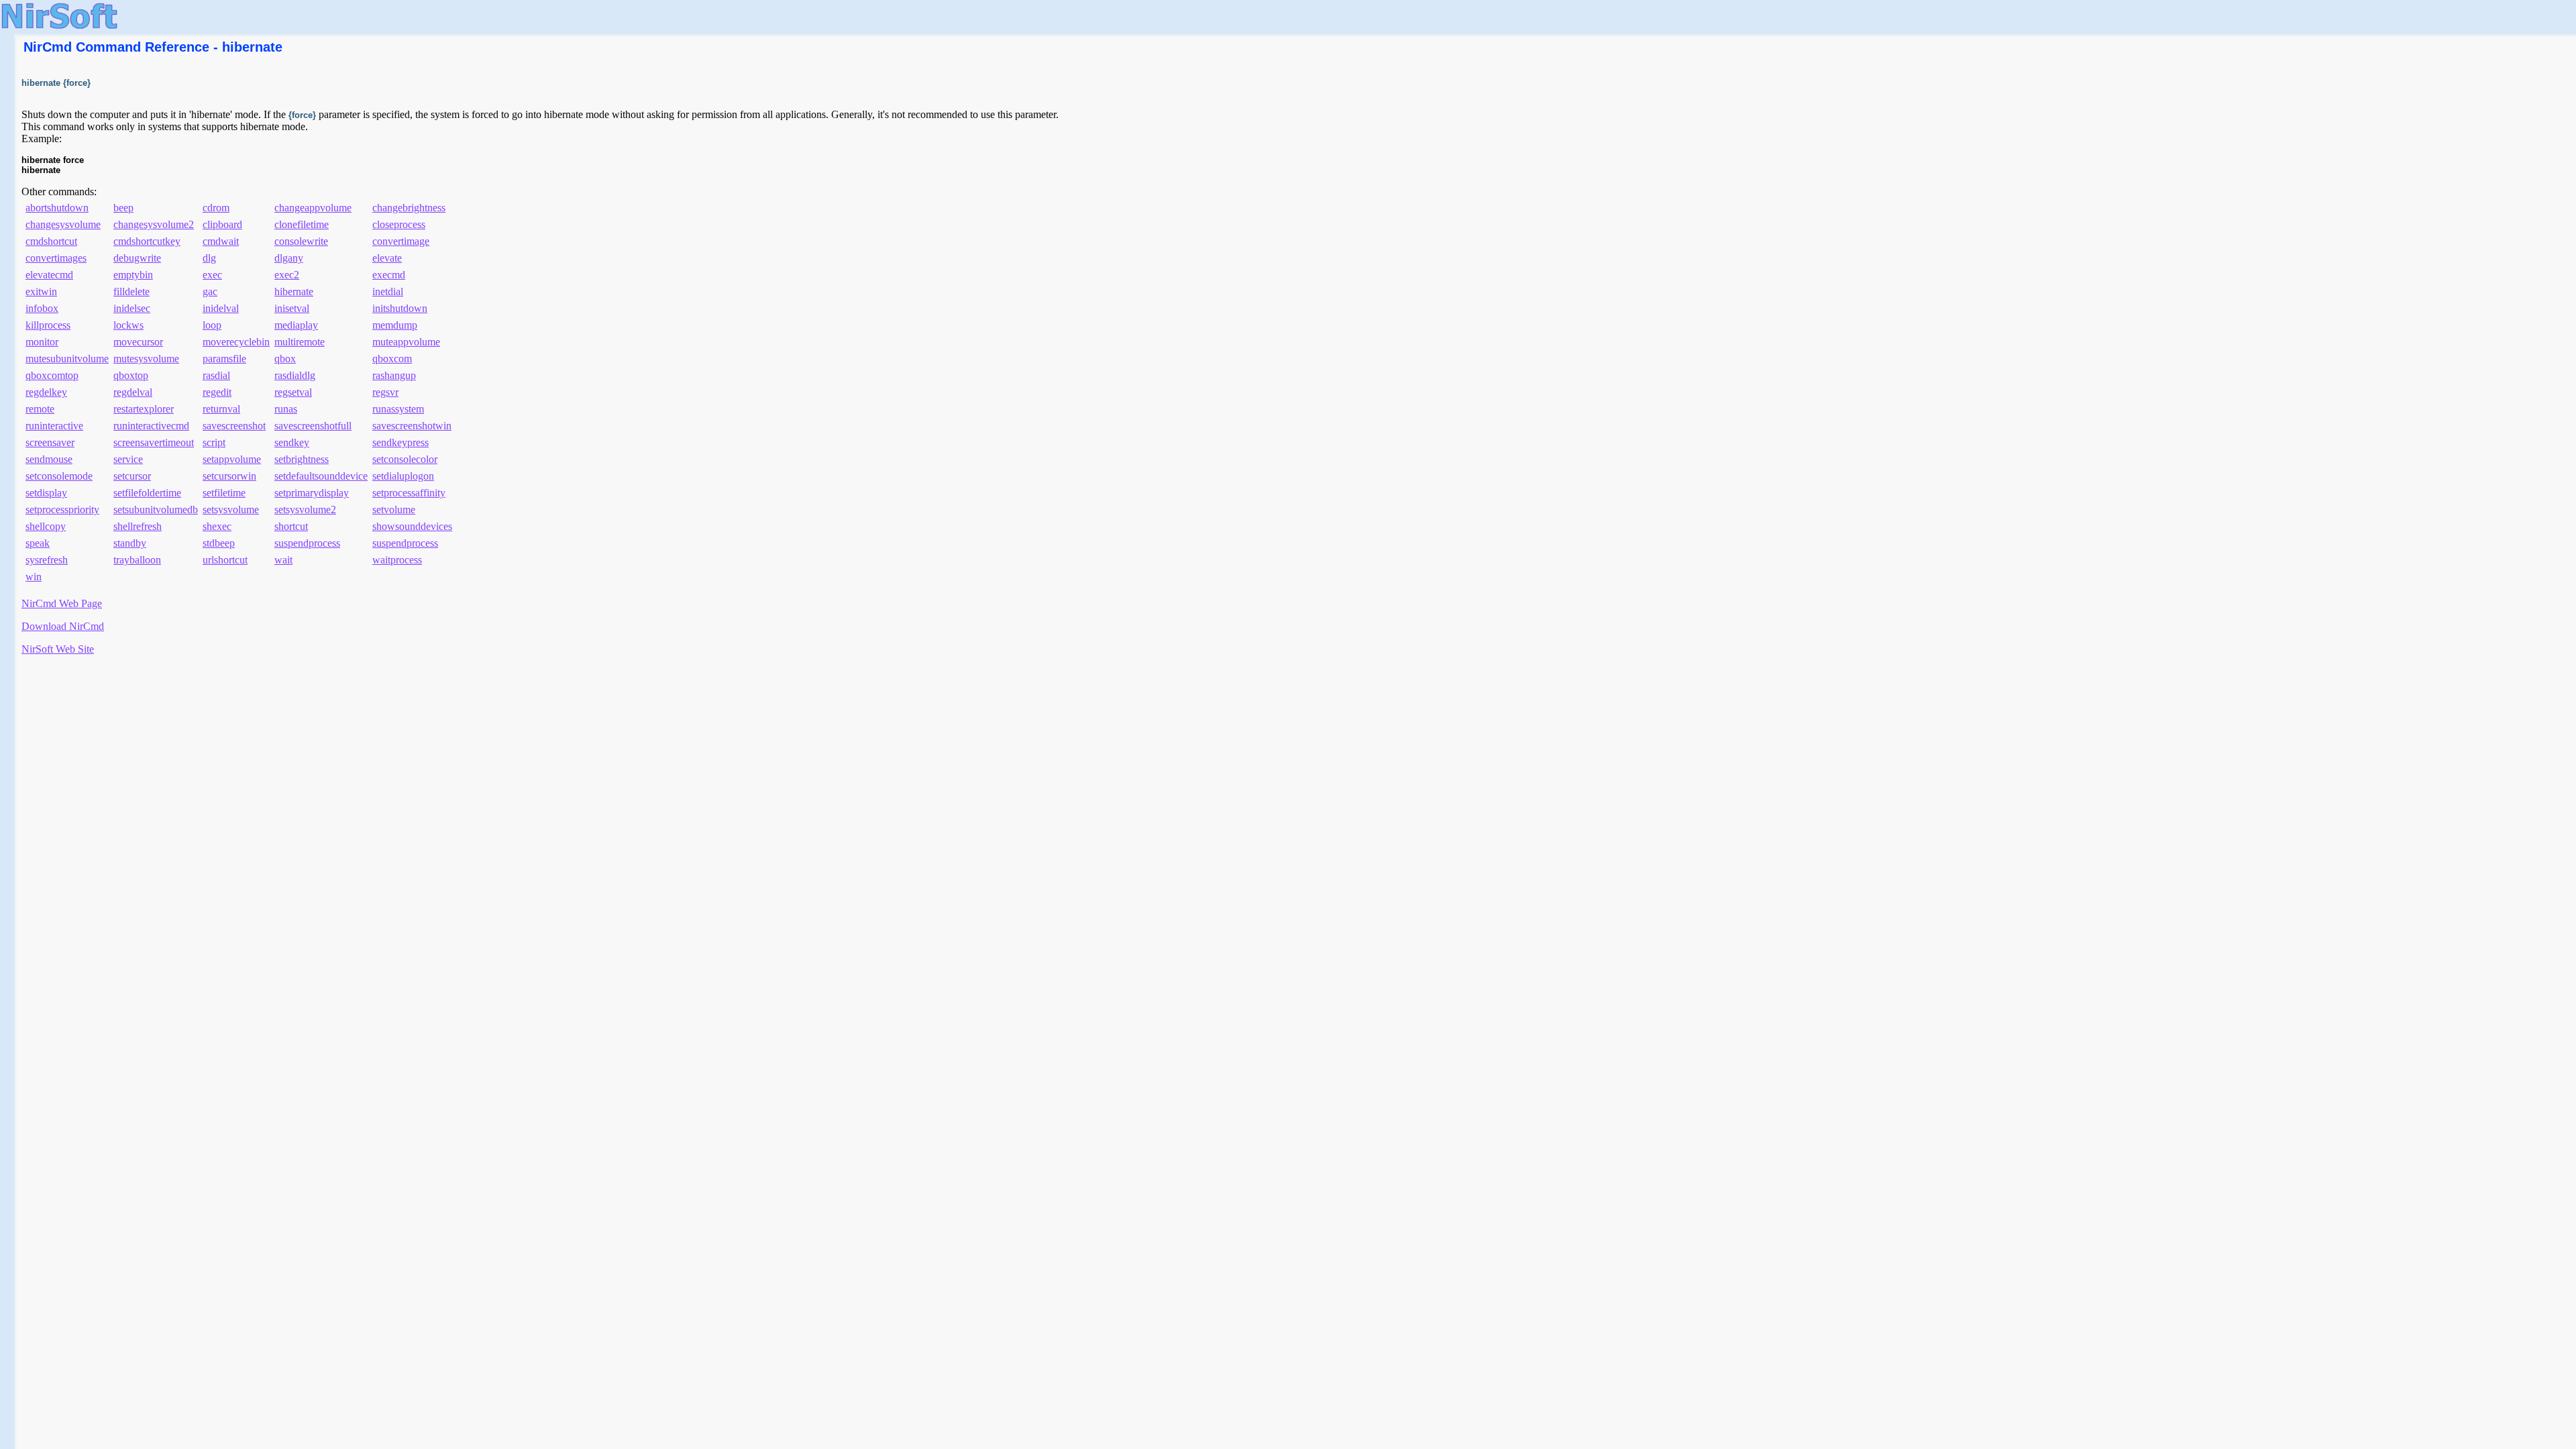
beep (123, 208)
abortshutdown (57, 208)
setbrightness (302, 459)
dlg (209, 258)
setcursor (132, 476)
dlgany (289, 258)
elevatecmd (49, 275)
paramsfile (224, 359)
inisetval (292, 308)
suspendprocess (307, 543)
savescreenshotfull (313, 426)
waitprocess (397, 560)
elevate (387, 258)
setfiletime (224, 493)
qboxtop (131, 375)
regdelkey (46, 392)
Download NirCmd (63, 626)
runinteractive (54, 426)
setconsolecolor (405, 459)
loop (212, 325)
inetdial (388, 291)
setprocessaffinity (409, 493)
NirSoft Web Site (58, 649)
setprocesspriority (62, 509)
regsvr (385, 392)
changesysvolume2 (154, 224)
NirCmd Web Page (62, 603)
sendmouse (49, 459)
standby (130, 543)
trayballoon (137, 560)
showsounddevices (412, 526)
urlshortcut (225, 560)
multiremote (300, 342)
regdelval (133, 392)
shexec (217, 526)
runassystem (398, 409)
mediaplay (296, 325)
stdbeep (219, 543)
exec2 (287, 275)
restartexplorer (144, 409)
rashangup (394, 375)
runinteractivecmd (151, 426)
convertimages (56, 258)
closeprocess (399, 224)
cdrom (216, 208)
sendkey (292, 442)
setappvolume (232, 459)
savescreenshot (234, 426)
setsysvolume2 (305, 509)
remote (40, 409)
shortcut (291, 526)
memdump (395, 325)
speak (38, 543)
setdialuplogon (403, 476)
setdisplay (46, 493)
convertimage (401, 241)
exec (212, 275)
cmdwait (221, 241)
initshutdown (400, 308)
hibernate (294, 291)
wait (283, 560)
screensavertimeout (154, 442)
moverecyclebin (236, 342)
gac (210, 291)
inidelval (221, 308)
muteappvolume (406, 342)
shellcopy (46, 526)
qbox (285, 359)
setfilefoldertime (147, 493)
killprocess (48, 325)
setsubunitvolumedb (156, 509)
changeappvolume (313, 208)
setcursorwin (229, 476)
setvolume (394, 509)
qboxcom (392, 359)
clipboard (222, 224)
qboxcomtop (52, 375)
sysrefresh (47, 560)
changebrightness (409, 208)
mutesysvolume (146, 359)
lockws (128, 325)
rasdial (216, 375)
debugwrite (137, 258)
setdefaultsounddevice (321, 476)
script (214, 442)
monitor (42, 342)
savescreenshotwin (412, 426)
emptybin (133, 275)
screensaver (50, 442)
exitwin (41, 291)
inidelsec (132, 308)
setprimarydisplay (312, 493)
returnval (221, 409)
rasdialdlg (295, 375)
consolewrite (301, 241)
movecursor (138, 342)
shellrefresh (138, 526)
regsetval (293, 392)
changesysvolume (63, 224)
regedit (217, 392)
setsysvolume (231, 509)
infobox (42, 308)
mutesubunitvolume (67, 359)
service (128, 459)
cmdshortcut (51, 241)
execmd (389, 275)
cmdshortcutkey (147, 241)
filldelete (131, 291)
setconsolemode (59, 476)
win (34, 577)
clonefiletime (302, 224)
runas (286, 409)
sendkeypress (400, 442)
